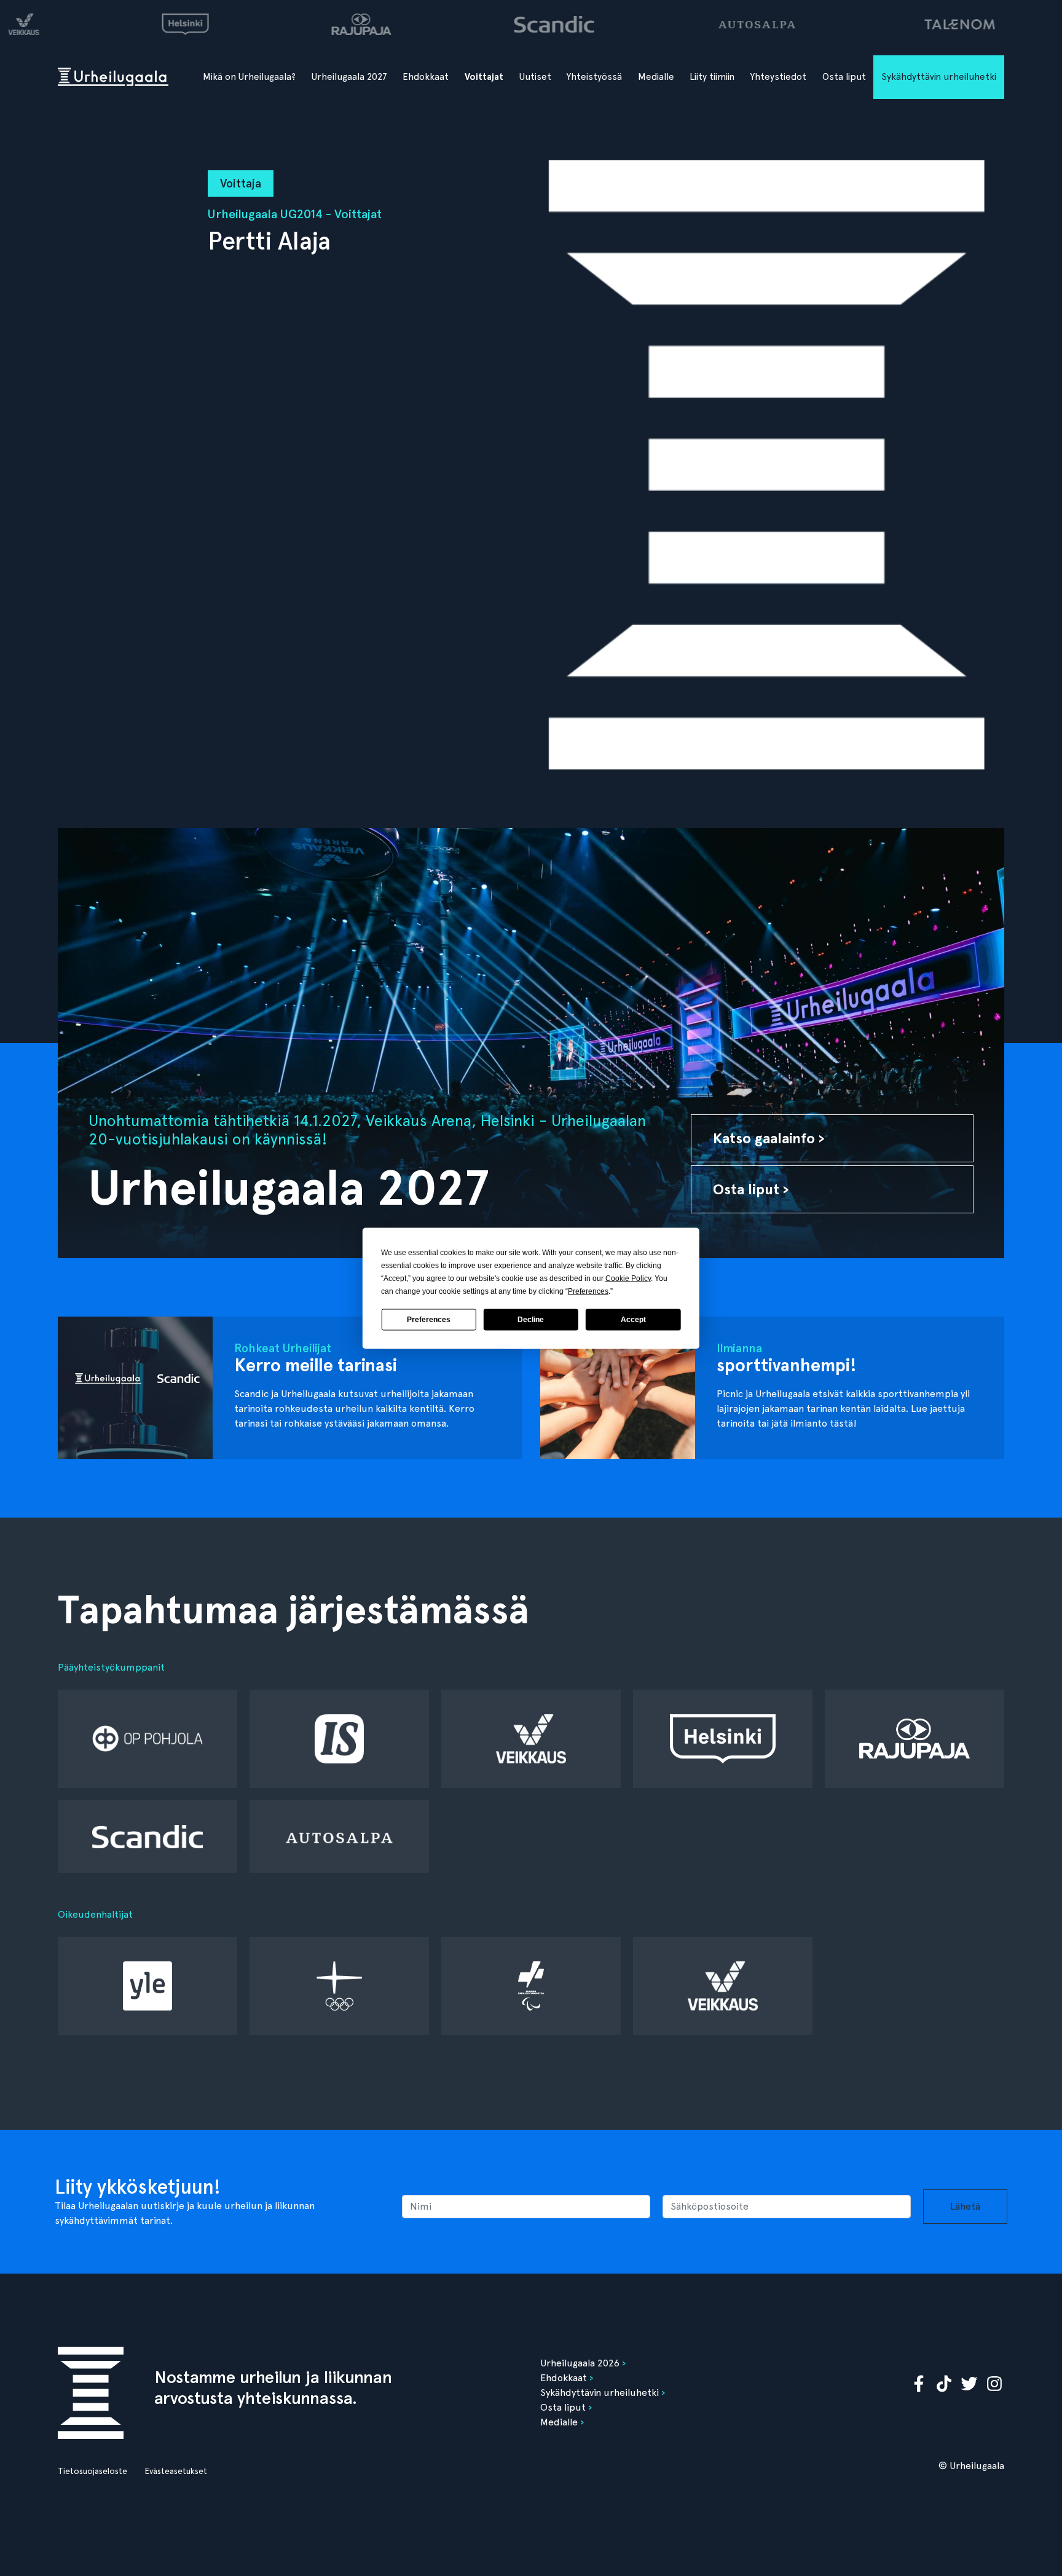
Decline (531, 1320)
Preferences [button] (588, 1291)
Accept (633, 1320)
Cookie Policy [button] (628, 1278)
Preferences (429, 1320)
